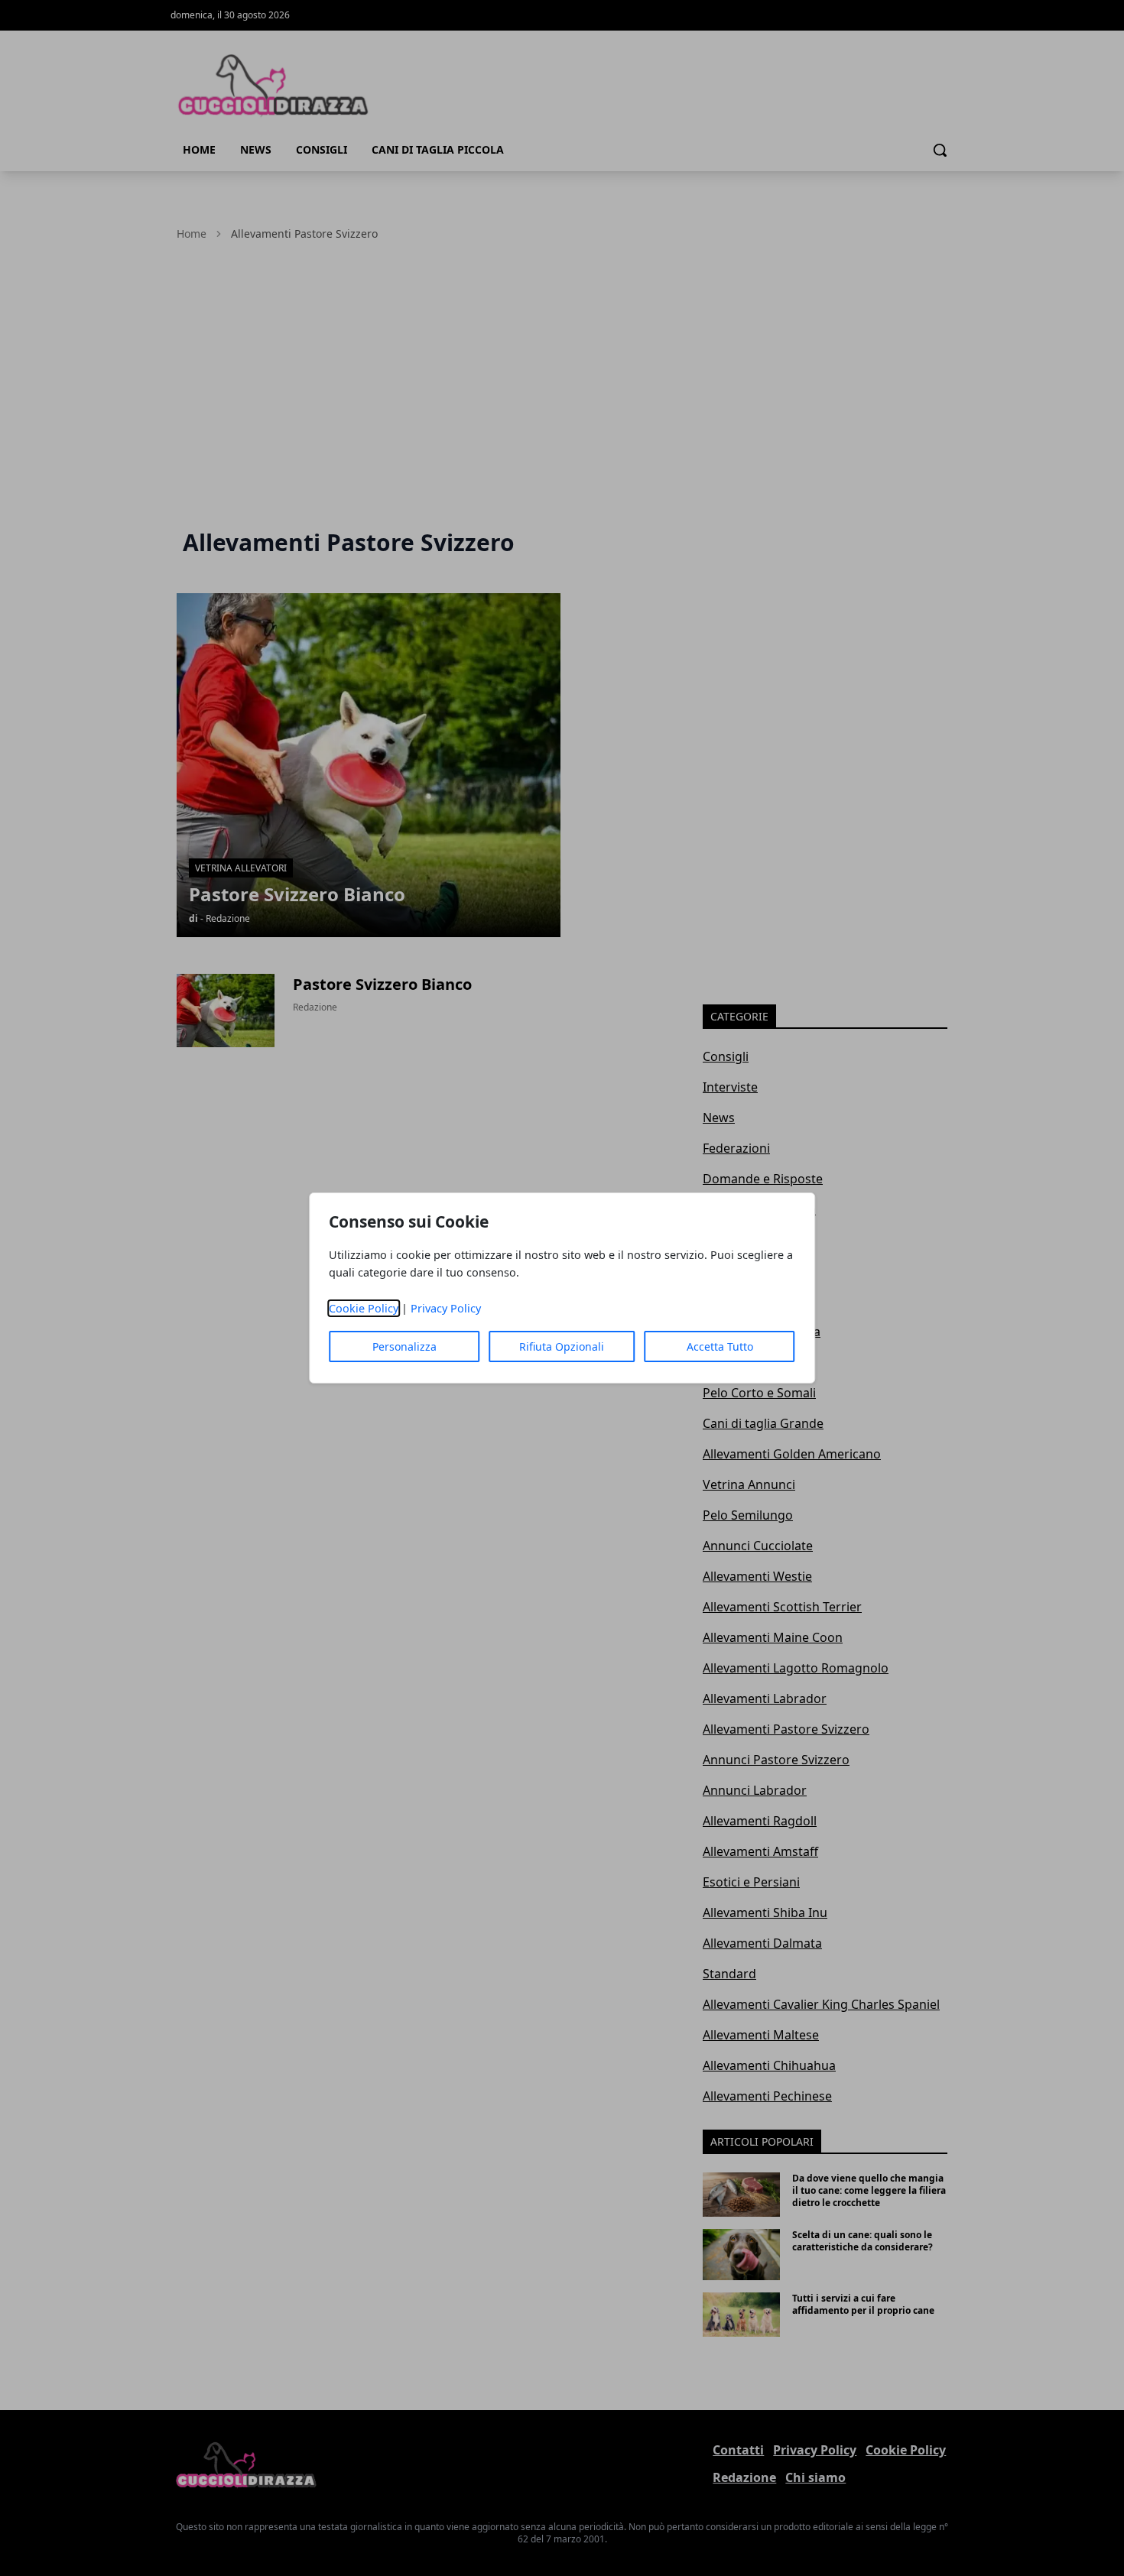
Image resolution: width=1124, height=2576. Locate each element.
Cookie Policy (364, 1308)
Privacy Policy (446, 1308)
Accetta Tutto (720, 1346)
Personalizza (404, 1346)
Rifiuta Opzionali (562, 1346)
